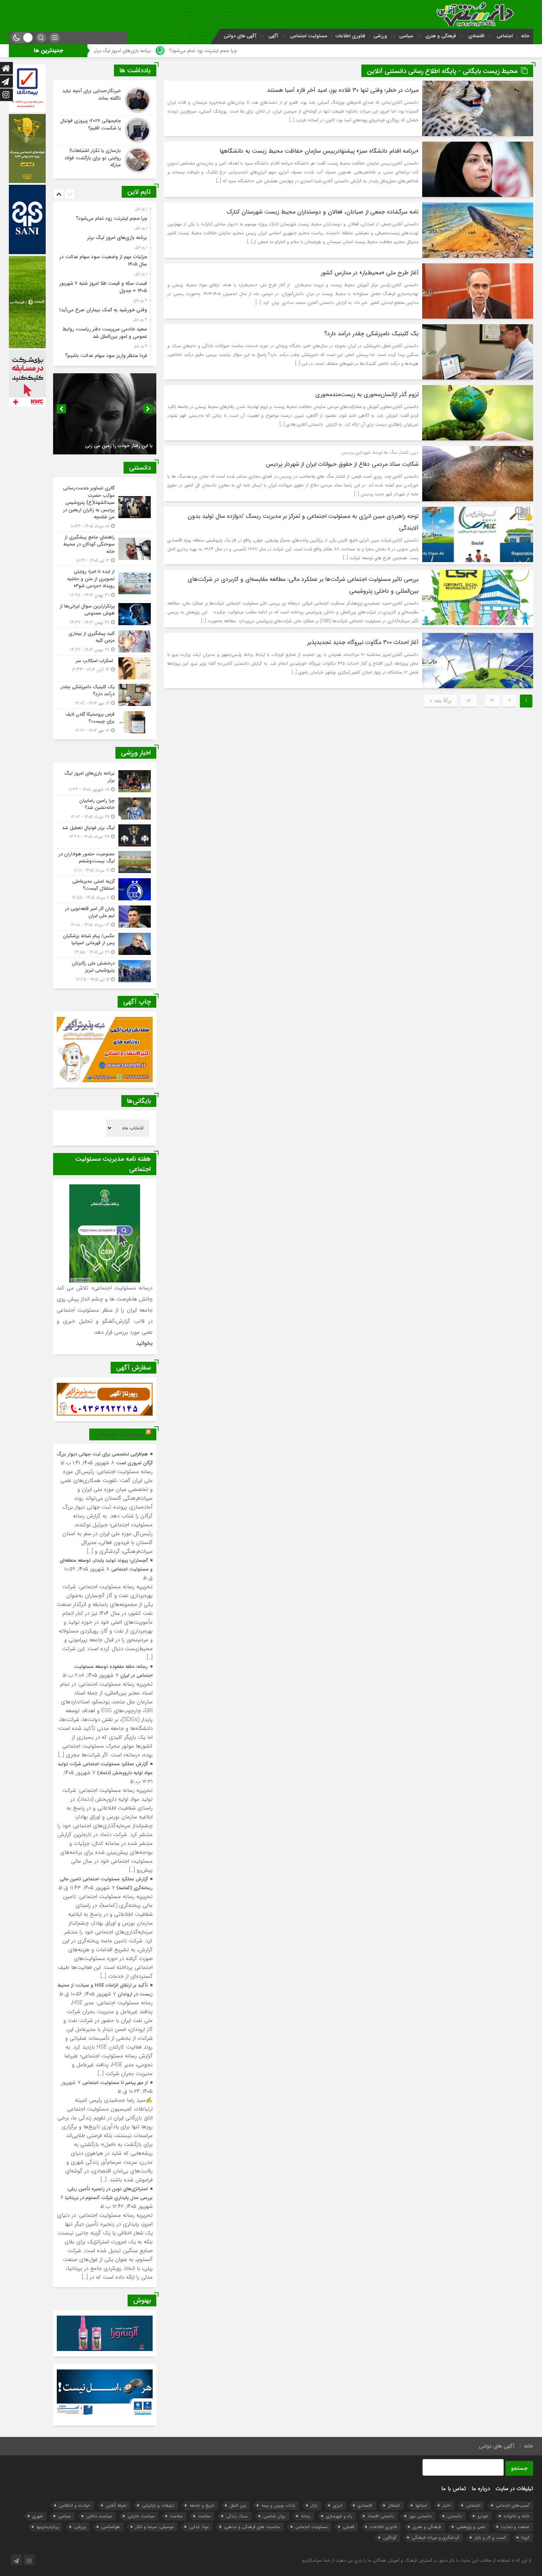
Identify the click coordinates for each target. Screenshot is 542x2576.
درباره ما (481, 2489)
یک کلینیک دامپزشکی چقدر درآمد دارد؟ (371, 334)
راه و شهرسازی (339, 2516)
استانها (421, 2505)
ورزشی (380, 36)
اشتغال (394, 2505)
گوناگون (390, 2537)
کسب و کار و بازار (490, 2537)
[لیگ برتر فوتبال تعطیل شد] (105, 835)
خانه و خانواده (517, 2516)
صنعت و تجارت (515, 2527)
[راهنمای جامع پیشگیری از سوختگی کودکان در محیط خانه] (105, 549)
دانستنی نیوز (421, 2516)
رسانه (306, 2516)
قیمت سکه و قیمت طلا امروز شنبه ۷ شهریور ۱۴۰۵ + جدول (103, 287)
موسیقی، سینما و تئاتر (154, 2527)
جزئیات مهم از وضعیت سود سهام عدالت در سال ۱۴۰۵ (209, 51)
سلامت (204, 2516)
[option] (104, 217)
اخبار (447, 2505)
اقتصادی (476, 36)
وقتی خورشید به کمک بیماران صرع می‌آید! (103, 310)
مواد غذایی (199, 2527)
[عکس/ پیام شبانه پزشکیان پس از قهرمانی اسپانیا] (105, 944)
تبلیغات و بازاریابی (158, 2505)
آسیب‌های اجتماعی (513, 2505)
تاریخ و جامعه (202, 2505)
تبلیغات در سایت (514, 2489)
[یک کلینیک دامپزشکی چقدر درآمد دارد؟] (105, 695)
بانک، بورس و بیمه (278, 2505)
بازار (314, 2505)
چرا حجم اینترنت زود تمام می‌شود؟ (388, 51)
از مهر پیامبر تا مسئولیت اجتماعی (115, 2083)
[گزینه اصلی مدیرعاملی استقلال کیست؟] (105, 889)
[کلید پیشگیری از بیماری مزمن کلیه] (105, 642)
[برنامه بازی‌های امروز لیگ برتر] (105, 781)
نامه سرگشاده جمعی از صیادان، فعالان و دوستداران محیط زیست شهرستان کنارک (323, 212)
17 (468, 701)
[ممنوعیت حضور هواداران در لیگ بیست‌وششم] (105, 862)
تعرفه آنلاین (116, 2505)
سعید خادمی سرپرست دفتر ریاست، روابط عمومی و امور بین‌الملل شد (105, 333)
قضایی (349, 2527)
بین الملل (238, 2505)
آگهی (273, 36)
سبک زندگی (237, 2516)
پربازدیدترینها (48, 2527)
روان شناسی (274, 2516)
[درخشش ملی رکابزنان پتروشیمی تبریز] (105, 970)
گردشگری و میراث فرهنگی (435, 2537)
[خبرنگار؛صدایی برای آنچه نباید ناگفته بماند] (105, 100)
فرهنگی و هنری (441, 36)
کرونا (525, 2537)
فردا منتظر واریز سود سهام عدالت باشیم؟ (106, 356)
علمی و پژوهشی (471, 2527)
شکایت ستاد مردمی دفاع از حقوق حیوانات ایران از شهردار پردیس (342, 464)
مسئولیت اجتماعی (309, 36)
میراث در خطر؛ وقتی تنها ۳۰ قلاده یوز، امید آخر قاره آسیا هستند (343, 90)
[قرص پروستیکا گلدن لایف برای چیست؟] (105, 721)
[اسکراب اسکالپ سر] (105, 668)
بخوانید (144, 1343)
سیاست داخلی (99, 2516)
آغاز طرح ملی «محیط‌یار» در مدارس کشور (370, 273)
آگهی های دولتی (240, 36)
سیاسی (406, 36)
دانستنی (455, 2516)
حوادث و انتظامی (75, 2505)
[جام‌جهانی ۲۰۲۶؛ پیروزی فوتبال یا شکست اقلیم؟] (105, 130)
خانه (525, 36)
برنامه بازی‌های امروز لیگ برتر (308, 51)
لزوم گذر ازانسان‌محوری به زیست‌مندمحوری (367, 394)
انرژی (338, 2505)
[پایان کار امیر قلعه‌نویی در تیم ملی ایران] (105, 917)
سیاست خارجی (141, 2516)
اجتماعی (505, 36)
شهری (38, 2516)
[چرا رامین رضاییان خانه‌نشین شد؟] (105, 809)
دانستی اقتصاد (381, 2516)
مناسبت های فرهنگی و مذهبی (252, 2527)
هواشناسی (111, 2527)
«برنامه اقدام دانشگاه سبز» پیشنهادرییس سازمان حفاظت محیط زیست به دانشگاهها (319, 151)
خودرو (483, 2516)
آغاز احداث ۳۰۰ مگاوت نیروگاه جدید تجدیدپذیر (363, 642)
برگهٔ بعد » (441, 701)
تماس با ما (454, 2489)
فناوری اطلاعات (350, 36)
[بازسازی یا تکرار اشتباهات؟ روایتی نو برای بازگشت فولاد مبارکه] (105, 159)
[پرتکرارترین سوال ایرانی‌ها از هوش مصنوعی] (105, 614)
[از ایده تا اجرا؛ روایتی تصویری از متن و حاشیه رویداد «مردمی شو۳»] (105, 583)
